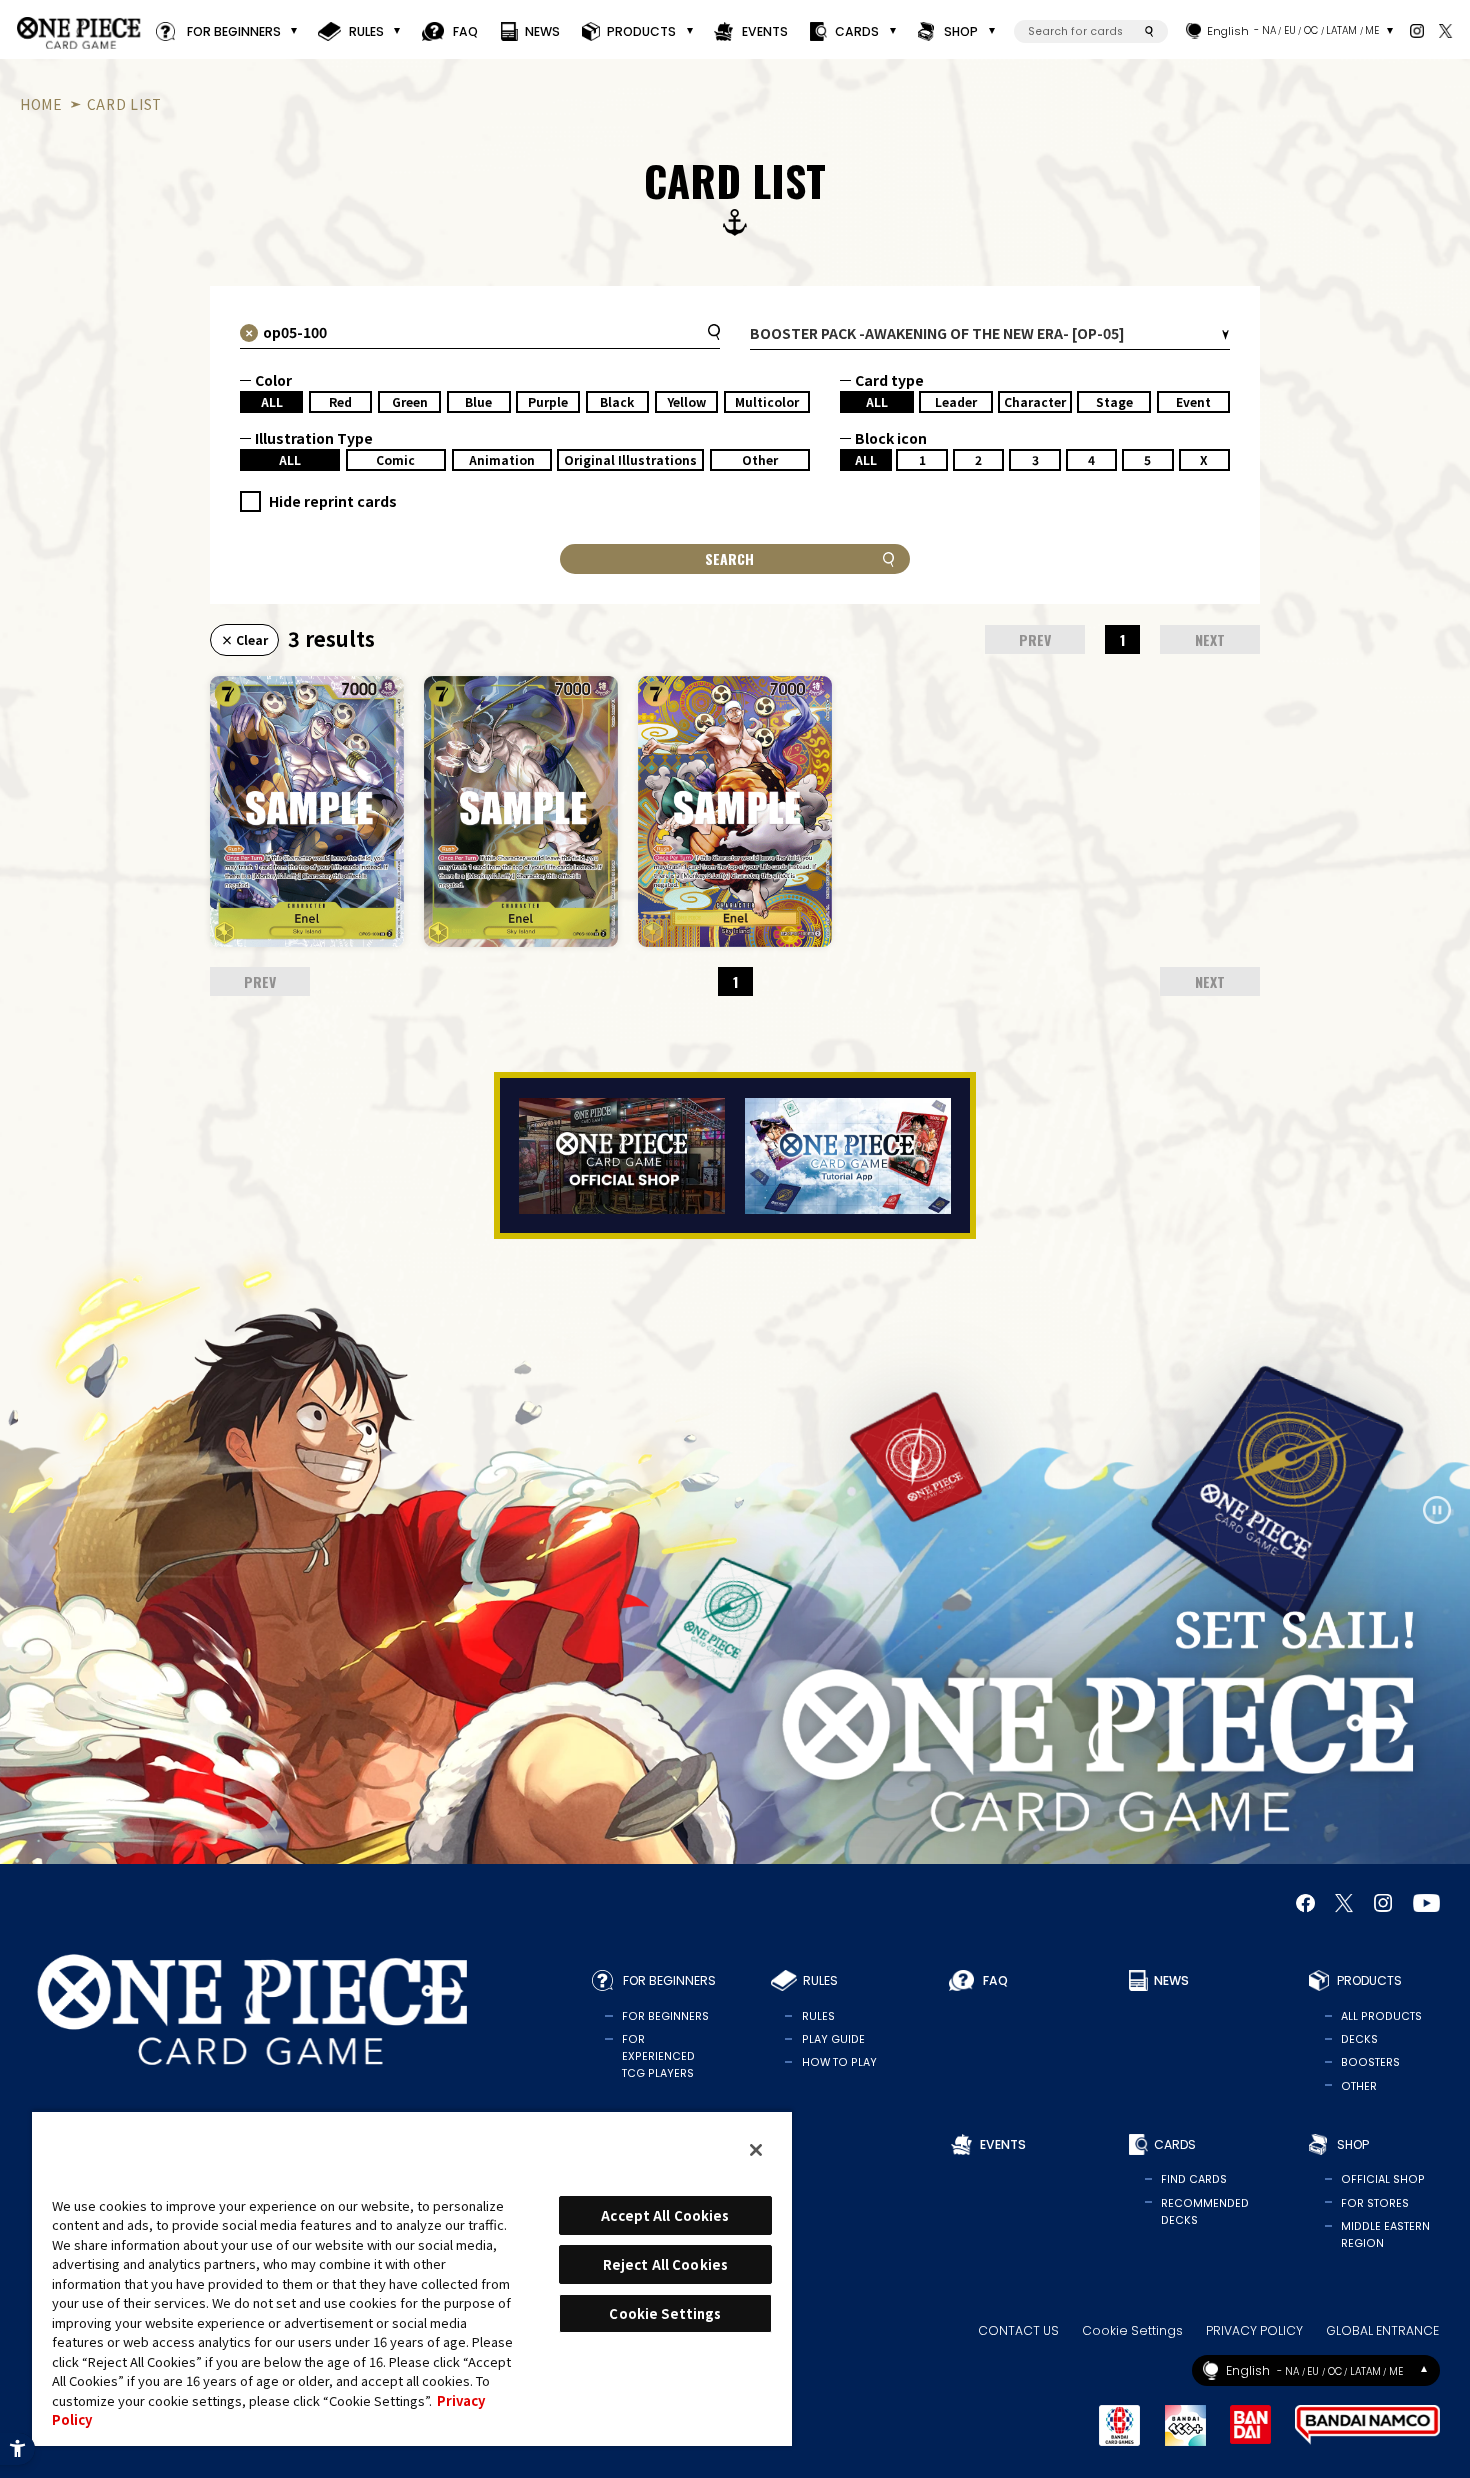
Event (1193, 401)
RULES (365, 31)
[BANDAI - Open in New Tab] (1250, 2424)
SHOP (962, 31)
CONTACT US (1018, 2330)
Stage (1114, 401)
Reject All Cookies (665, 2264)
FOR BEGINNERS (234, 31)
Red (340, 401)
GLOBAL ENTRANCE (1382, 2330)
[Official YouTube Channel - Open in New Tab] (1426, 1903)
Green (410, 401)
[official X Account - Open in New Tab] (1445, 31)
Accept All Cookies (665, 2215)
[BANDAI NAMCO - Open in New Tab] (1367, 2425)
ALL (272, 401)
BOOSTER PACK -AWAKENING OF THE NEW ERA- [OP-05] (937, 333)
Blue (478, 401)
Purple (548, 401)
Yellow (686, 401)
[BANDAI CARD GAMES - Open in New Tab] (1119, 2425)
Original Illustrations (630, 459)
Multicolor (767, 401)
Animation (502, 459)
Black (617, 401)
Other (760, 459)
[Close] (756, 2150)
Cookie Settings (1132, 2330)
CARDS (857, 31)
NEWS (541, 31)
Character (1035, 401)
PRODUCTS (641, 31)
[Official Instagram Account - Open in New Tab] (1416, 31)
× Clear (244, 639)
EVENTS (765, 31)
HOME (41, 104)
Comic (395, 459)
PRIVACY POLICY (1254, 2330)
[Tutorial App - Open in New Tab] (848, 1156)
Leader (956, 401)
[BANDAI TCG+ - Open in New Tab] (1185, 2425)
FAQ (465, 31)
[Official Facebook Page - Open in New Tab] (1305, 1903)
